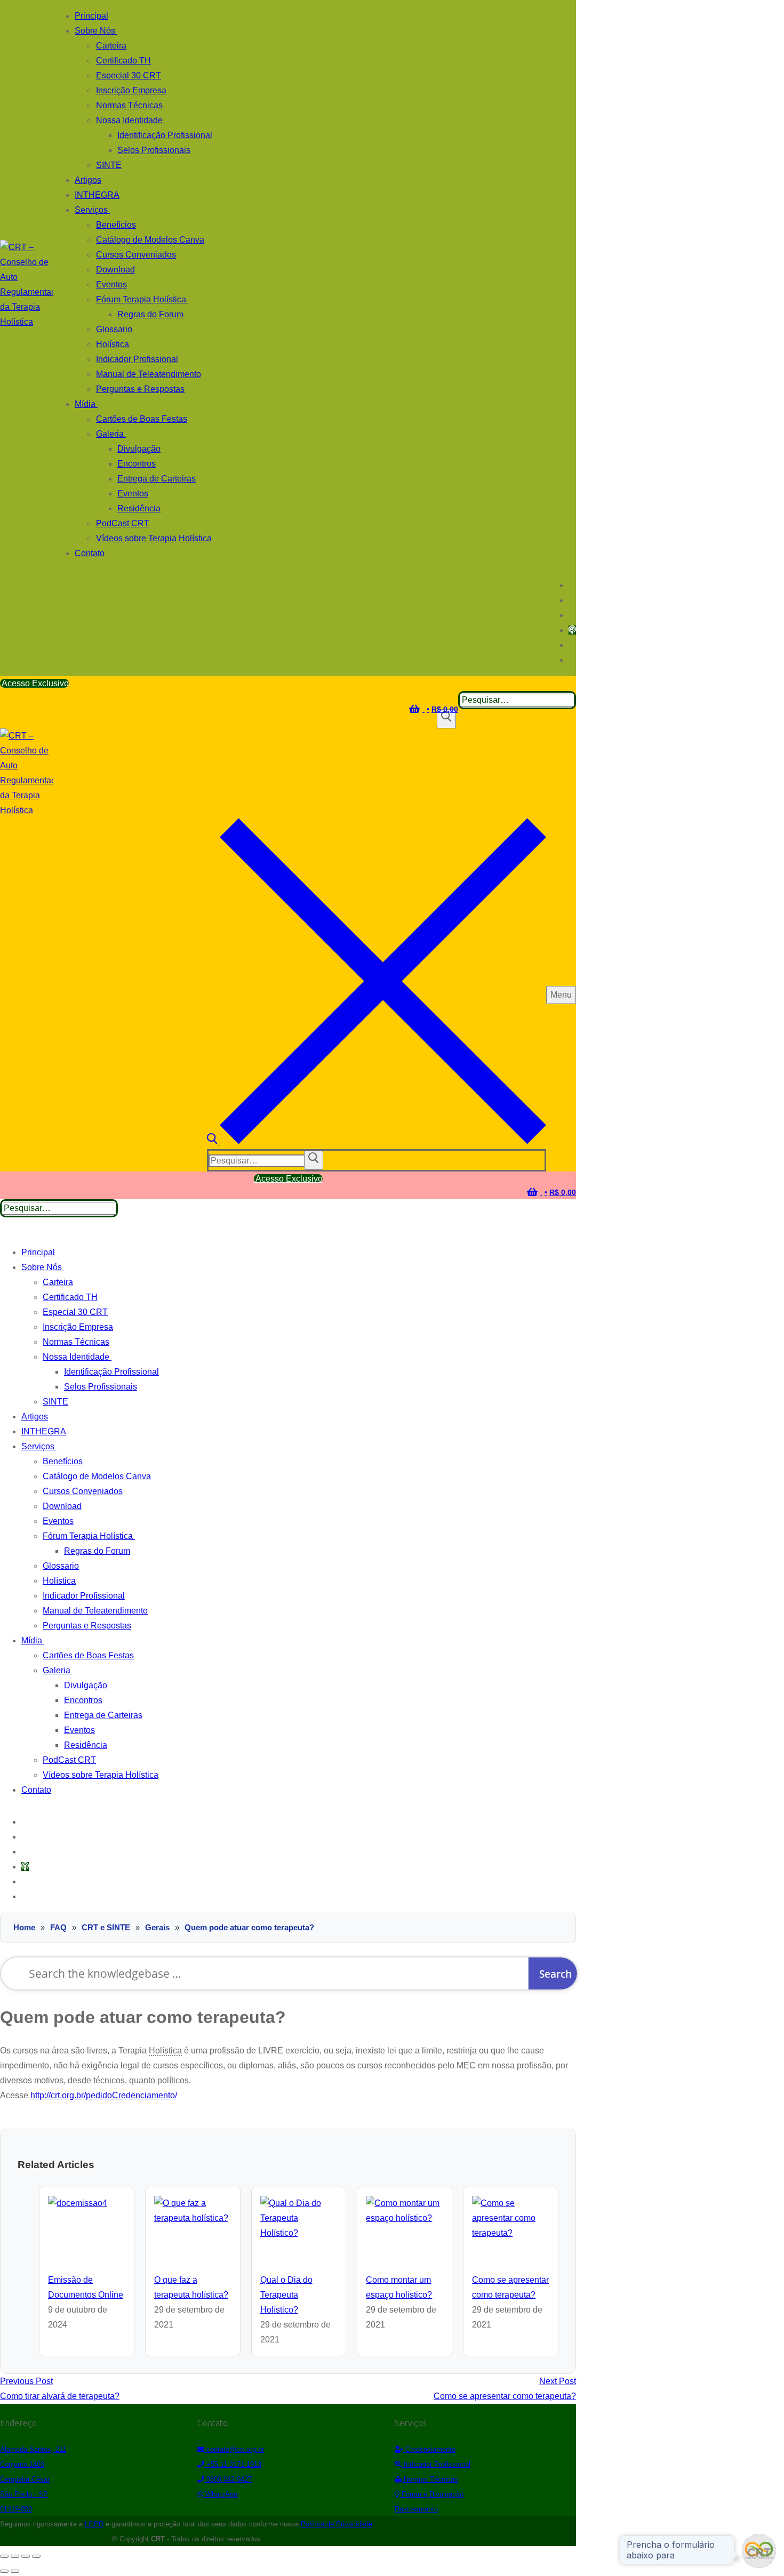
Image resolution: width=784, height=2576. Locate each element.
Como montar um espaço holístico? (399, 2287)
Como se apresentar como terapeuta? (510, 2287)
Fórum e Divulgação (431, 2494)
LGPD (94, 2524)
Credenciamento (429, 2449)
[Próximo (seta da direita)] (15, 2571)
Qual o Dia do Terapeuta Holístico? (286, 2295)
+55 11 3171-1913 (233, 2464)
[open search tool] (377, 1141)
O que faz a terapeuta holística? (191, 2287)
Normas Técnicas (430, 2479)
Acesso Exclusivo (34, 683)
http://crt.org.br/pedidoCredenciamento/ (104, 2095)
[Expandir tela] (15, 2556)
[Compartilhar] (26, 2556)
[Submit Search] (446, 719)
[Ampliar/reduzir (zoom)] (4, 2556)
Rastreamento (416, 2509)
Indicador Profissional (436, 2464)
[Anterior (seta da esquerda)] (4, 2571)
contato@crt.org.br (234, 2449)
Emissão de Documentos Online (86, 2287)
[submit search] (314, 1160)
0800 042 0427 (228, 2479)
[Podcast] (572, 630)
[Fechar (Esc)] (36, 2556)
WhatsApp (220, 2494)
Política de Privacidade (337, 2524)
